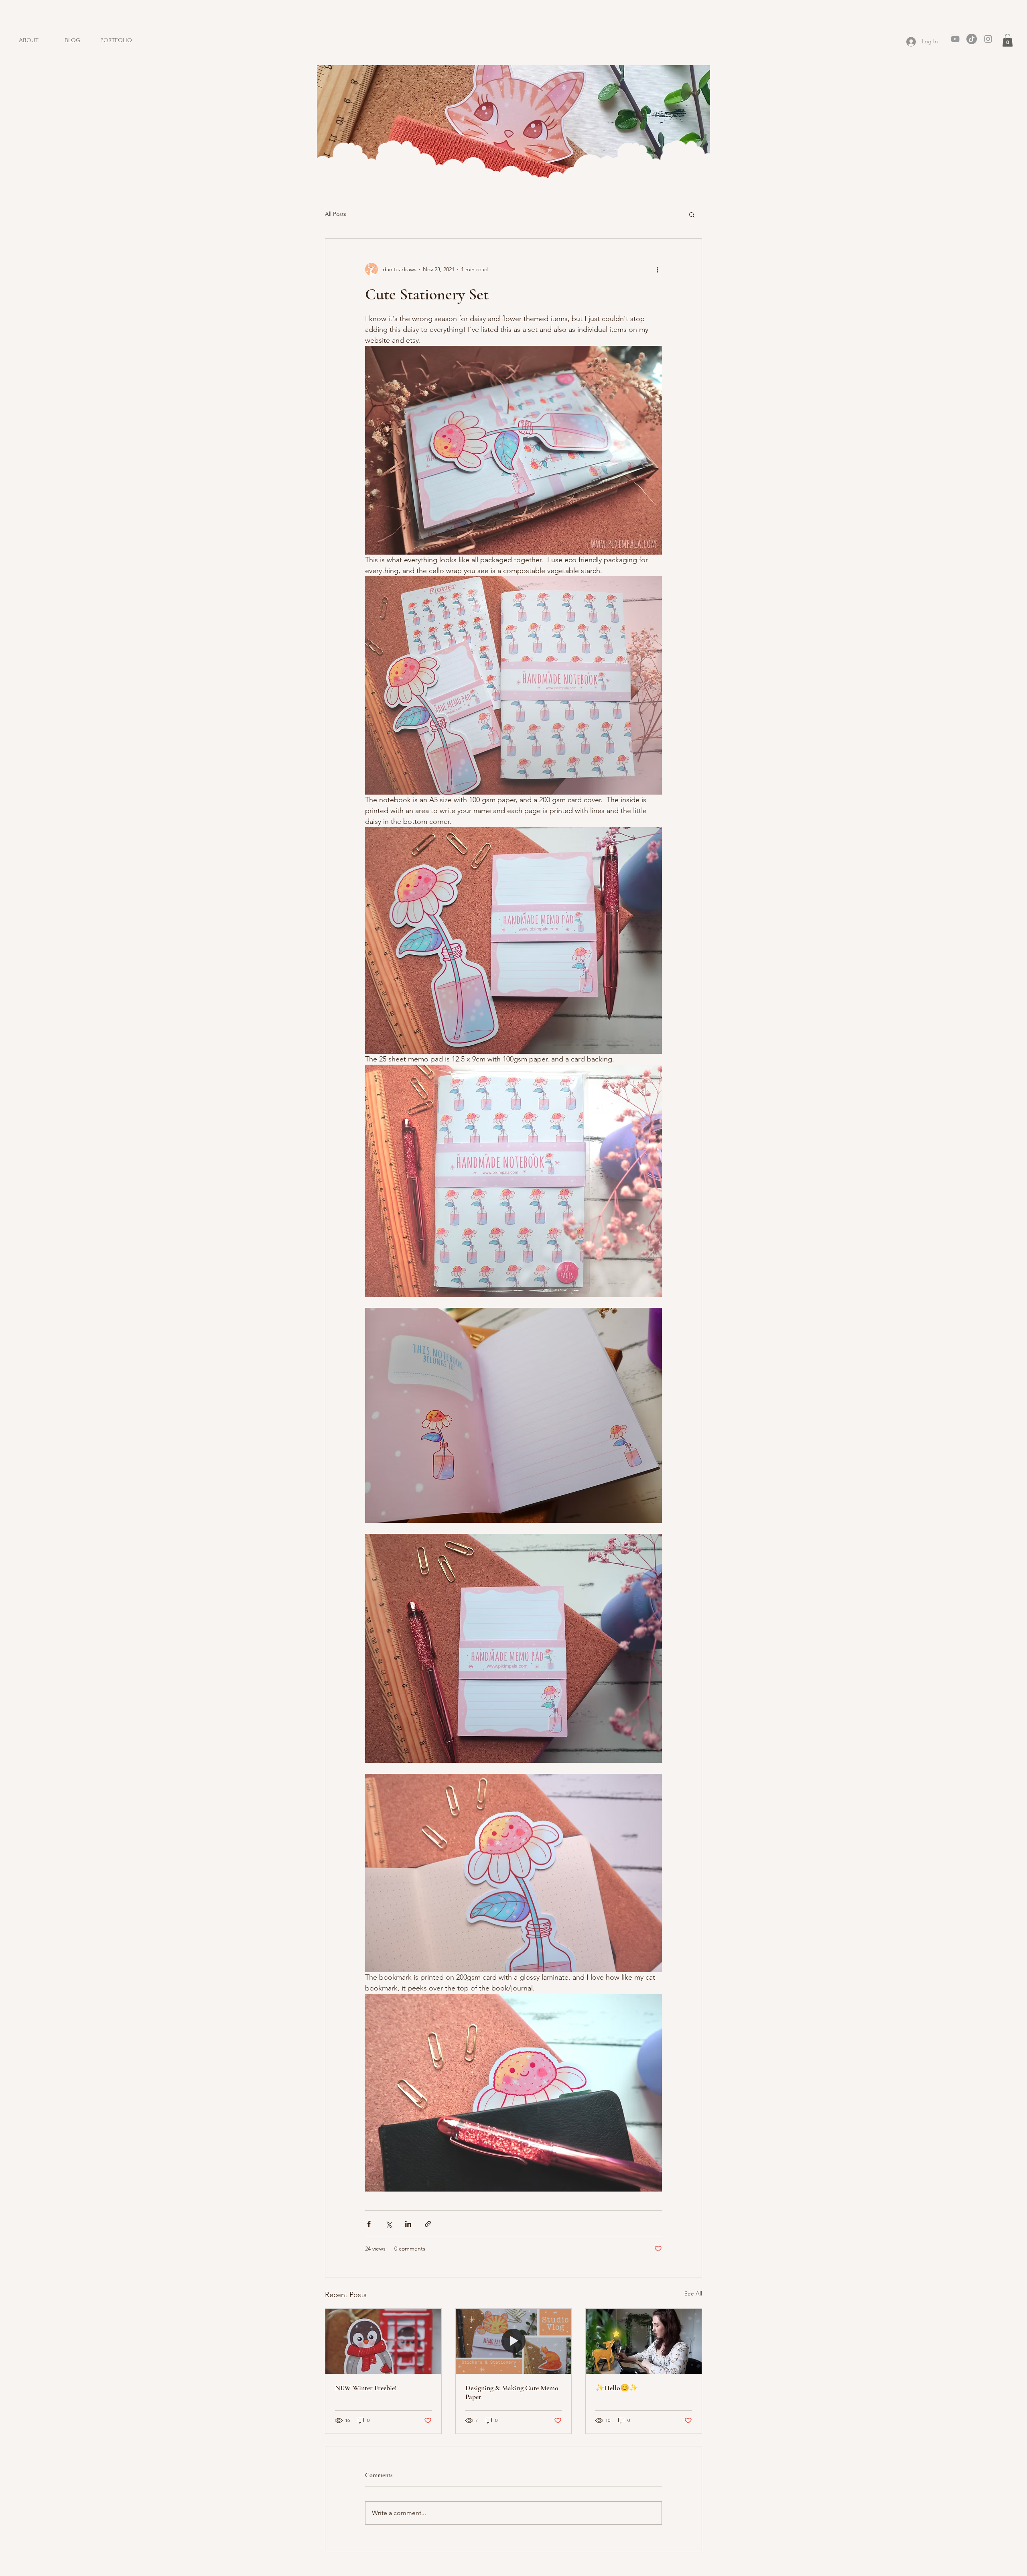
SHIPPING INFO (473, 2572)
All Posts (336, 214)
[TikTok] (972, 39)
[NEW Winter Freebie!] (383, 2341)
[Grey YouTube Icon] (955, 39)
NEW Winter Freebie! (366, 2388)
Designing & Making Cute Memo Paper (512, 2392)
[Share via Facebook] (369, 2224)
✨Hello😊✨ (617, 2388)
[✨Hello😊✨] (644, 2341)
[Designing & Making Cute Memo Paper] (514, 2341)
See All (693, 2293)
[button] (1008, 40)
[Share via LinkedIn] (408, 2224)
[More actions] (657, 269)
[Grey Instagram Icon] (988, 39)
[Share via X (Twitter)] (389, 2224)
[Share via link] (428, 2224)
